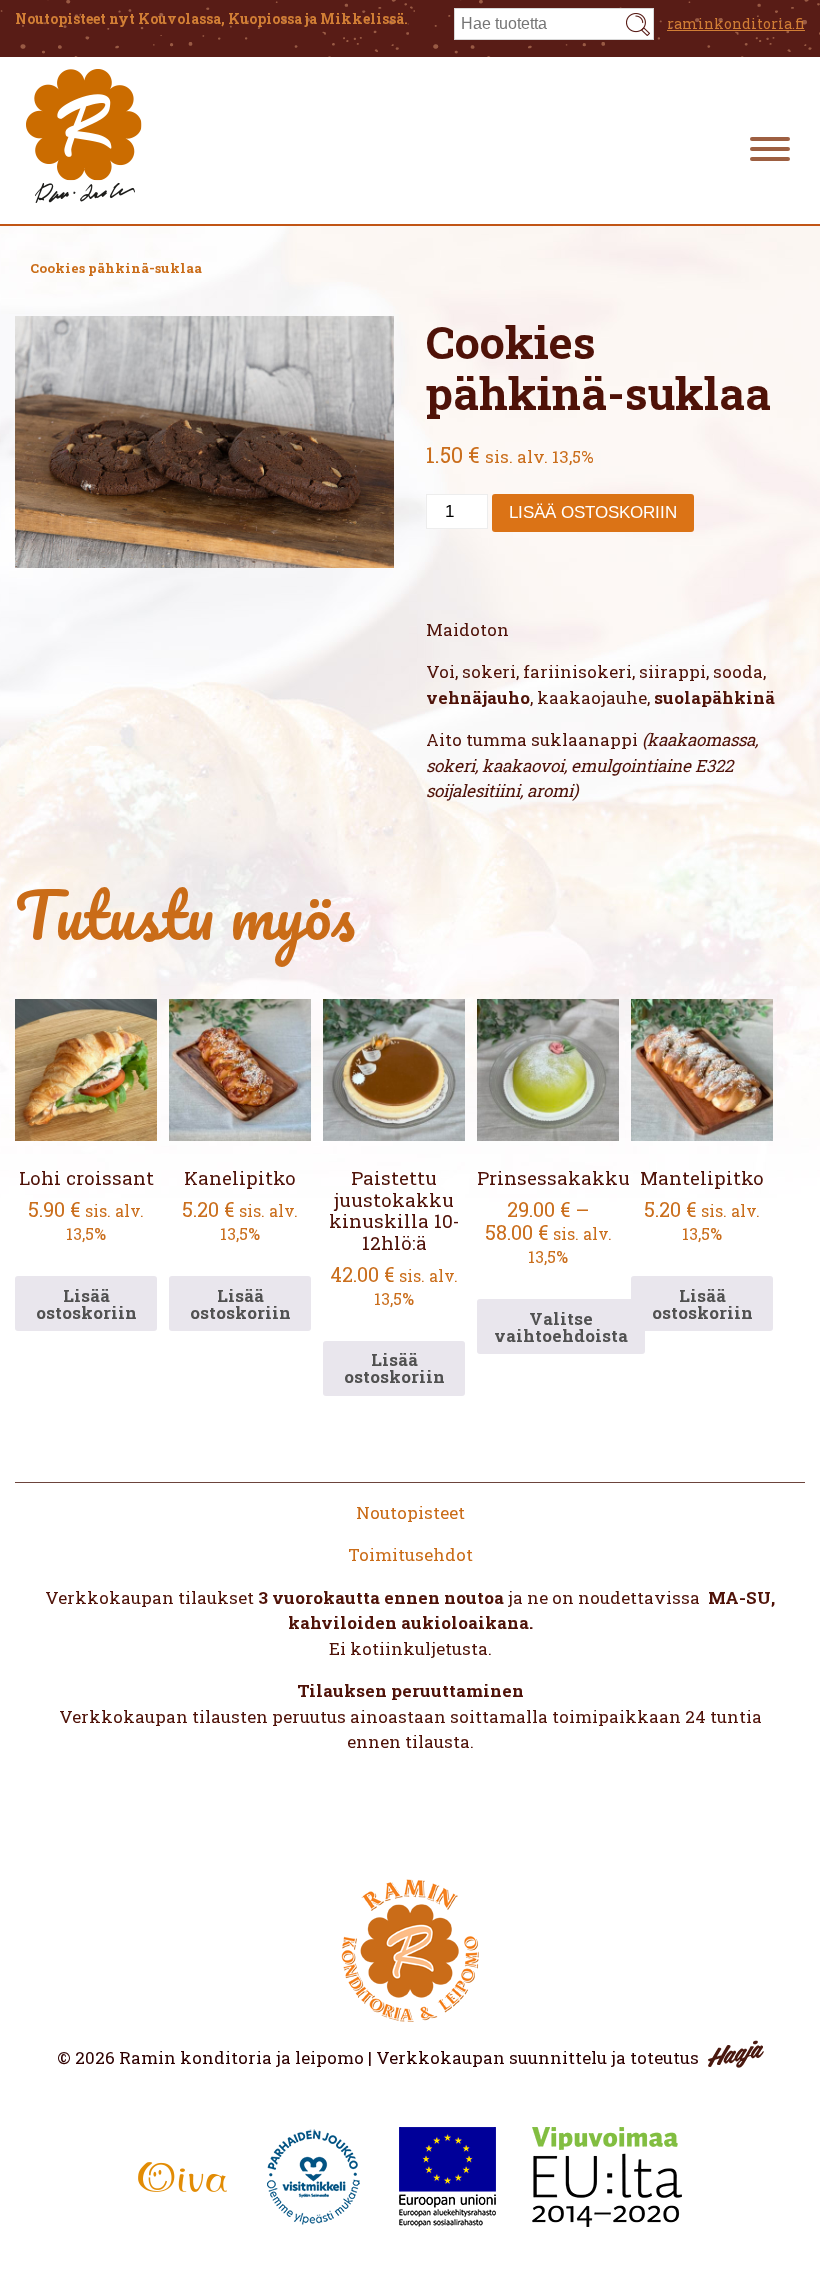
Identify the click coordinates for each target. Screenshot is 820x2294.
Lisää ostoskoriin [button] (86, 1304)
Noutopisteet (410, 1512)
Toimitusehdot (410, 1554)
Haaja (736, 2054)
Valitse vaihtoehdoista (561, 1327)
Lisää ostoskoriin (593, 512)
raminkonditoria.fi (736, 23)
